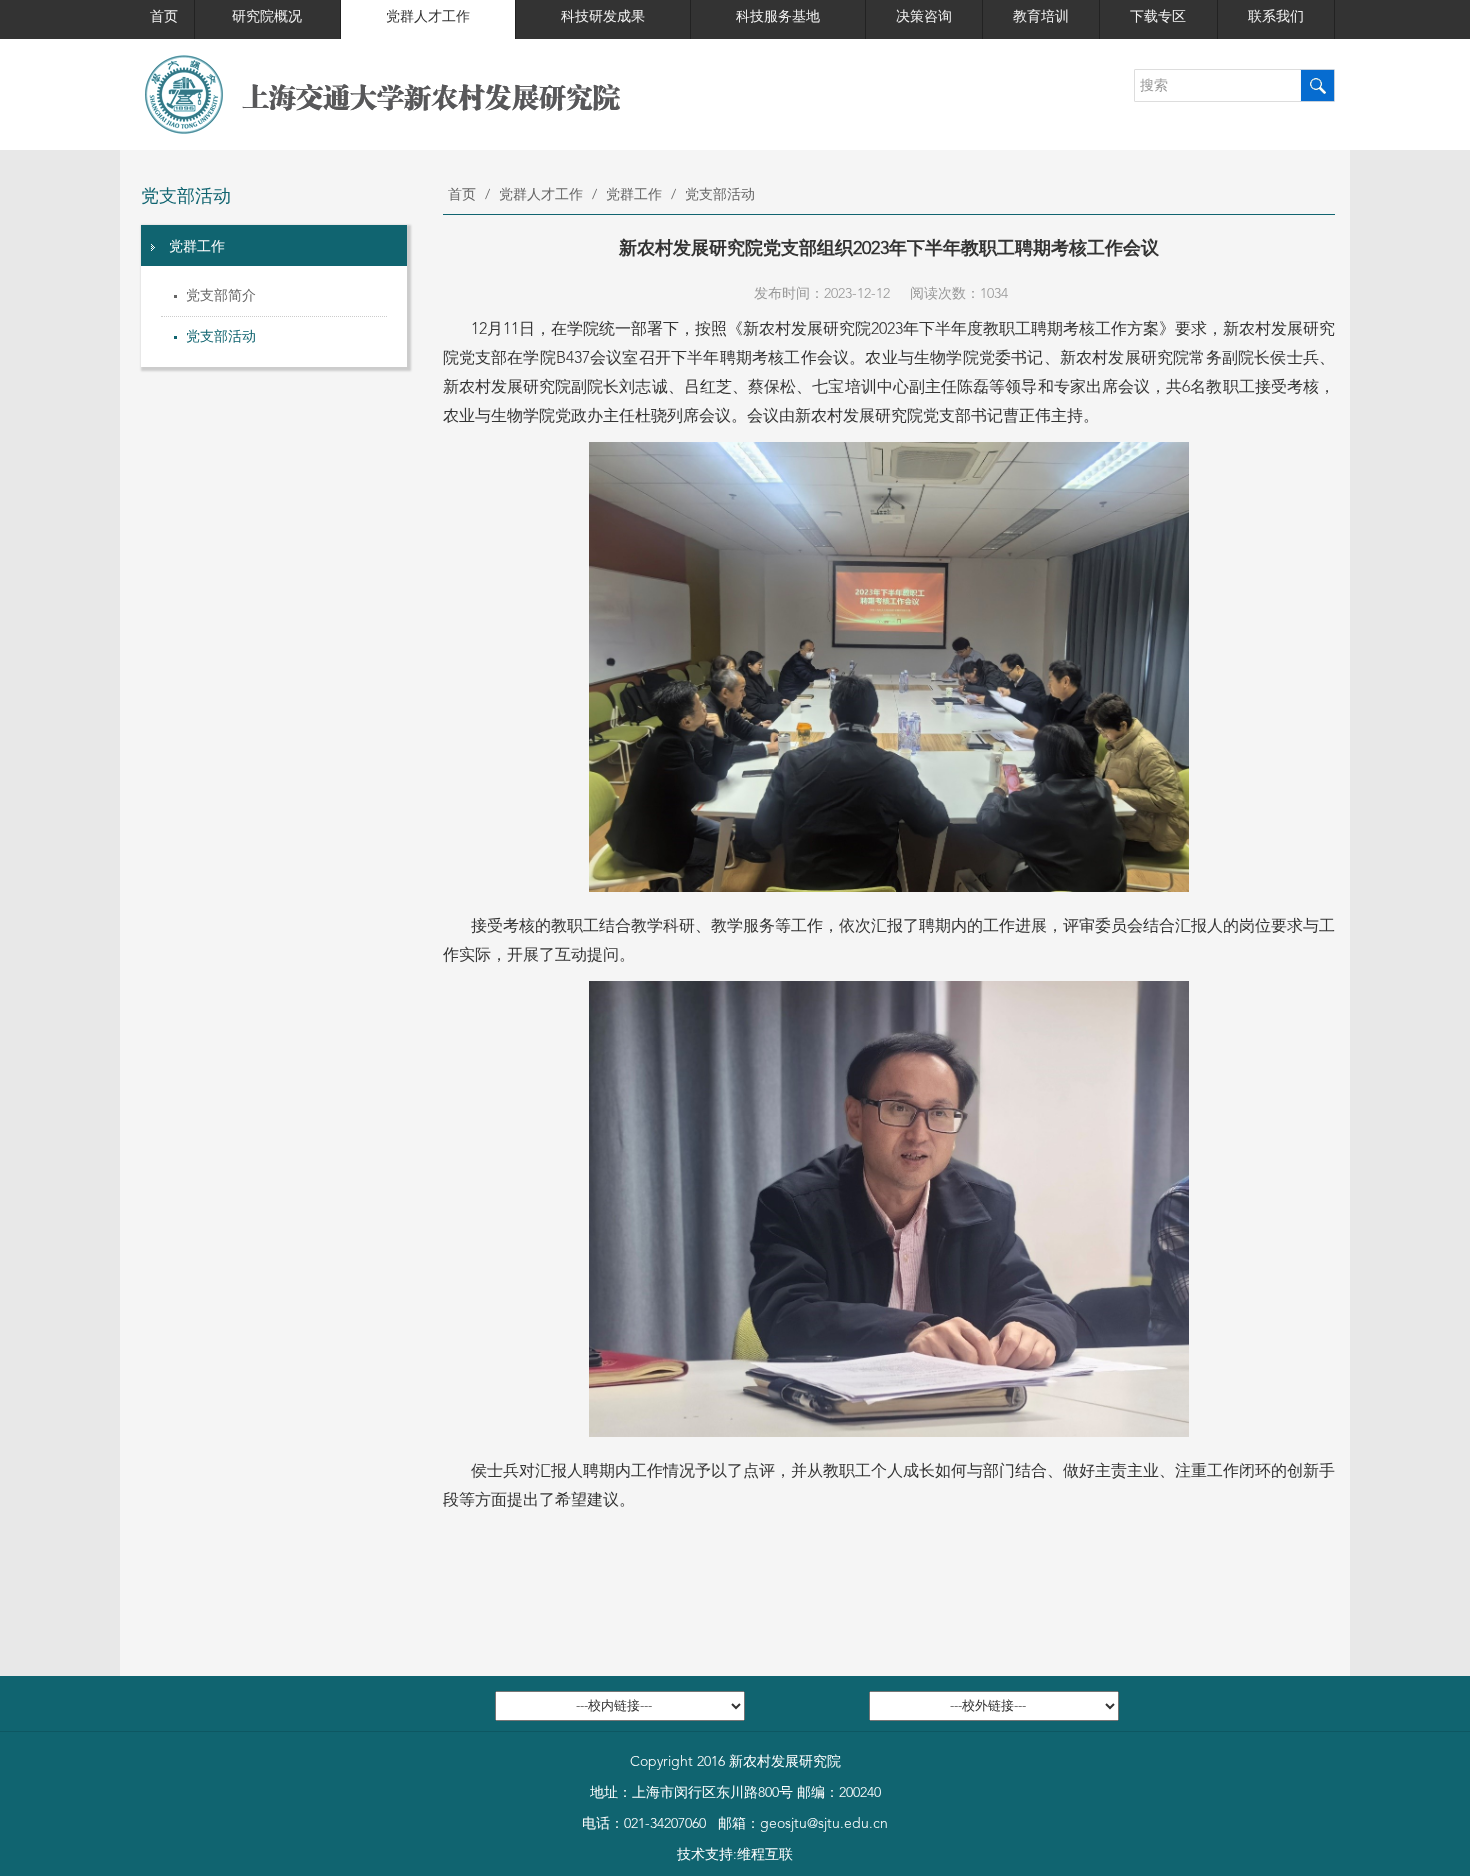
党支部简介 (221, 296)
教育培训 (1041, 17)
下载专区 (1158, 17)
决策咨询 (924, 17)
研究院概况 (267, 17)
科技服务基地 (778, 17)
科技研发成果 (603, 17)
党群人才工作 (428, 17)
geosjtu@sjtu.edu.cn (824, 1824)
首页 (164, 17)
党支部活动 (221, 337)
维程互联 (765, 1855)
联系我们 (1276, 17)
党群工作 (197, 247)
